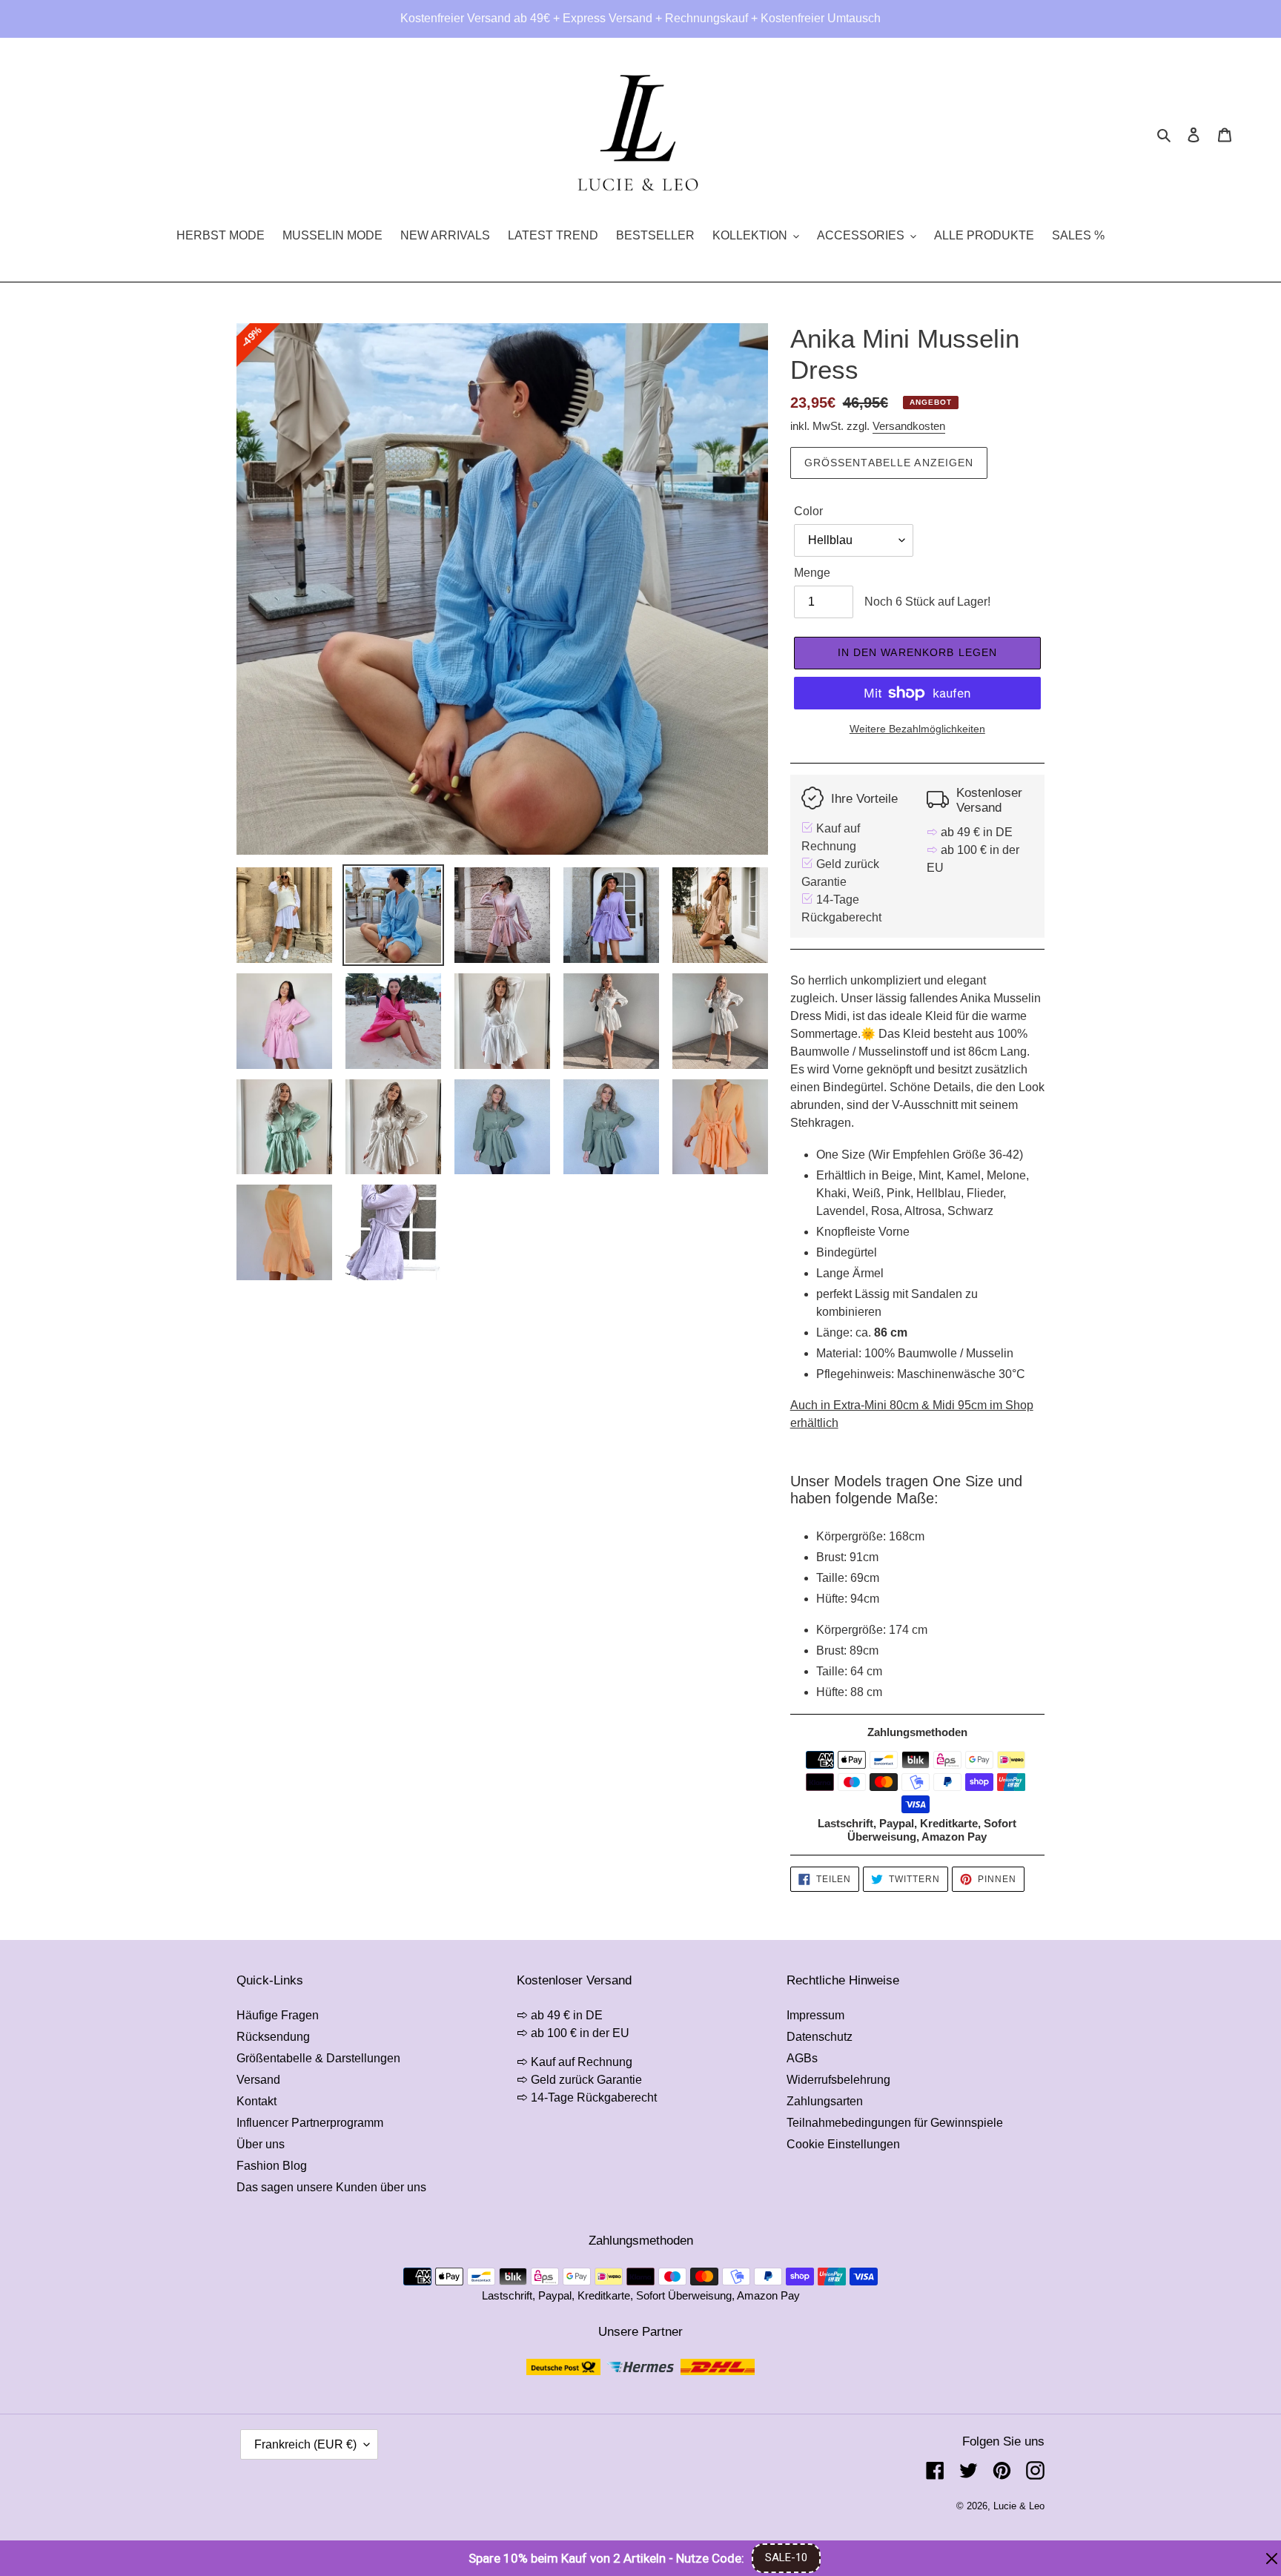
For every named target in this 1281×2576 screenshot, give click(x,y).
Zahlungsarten (825, 2101)
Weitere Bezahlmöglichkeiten (917, 729)
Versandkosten (909, 426)
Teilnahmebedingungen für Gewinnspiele (895, 2123)
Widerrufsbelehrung (838, 2080)
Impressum (815, 2015)
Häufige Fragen (278, 2015)
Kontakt (256, 2101)
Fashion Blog (272, 2166)
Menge (812, 573)
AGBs (802, 2058)
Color (808, 511)
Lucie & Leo (1019, 2506)
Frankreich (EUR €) (305, 2444)
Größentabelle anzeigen (889, 463)
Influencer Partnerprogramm (310, 2123)
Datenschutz (820, 2037)
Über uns (261, 2144)
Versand (258, 2080)
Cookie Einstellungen (843, 2144)
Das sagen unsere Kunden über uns (331, 2187)
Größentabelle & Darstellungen (318, 2058)
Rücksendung (273, 2037)
